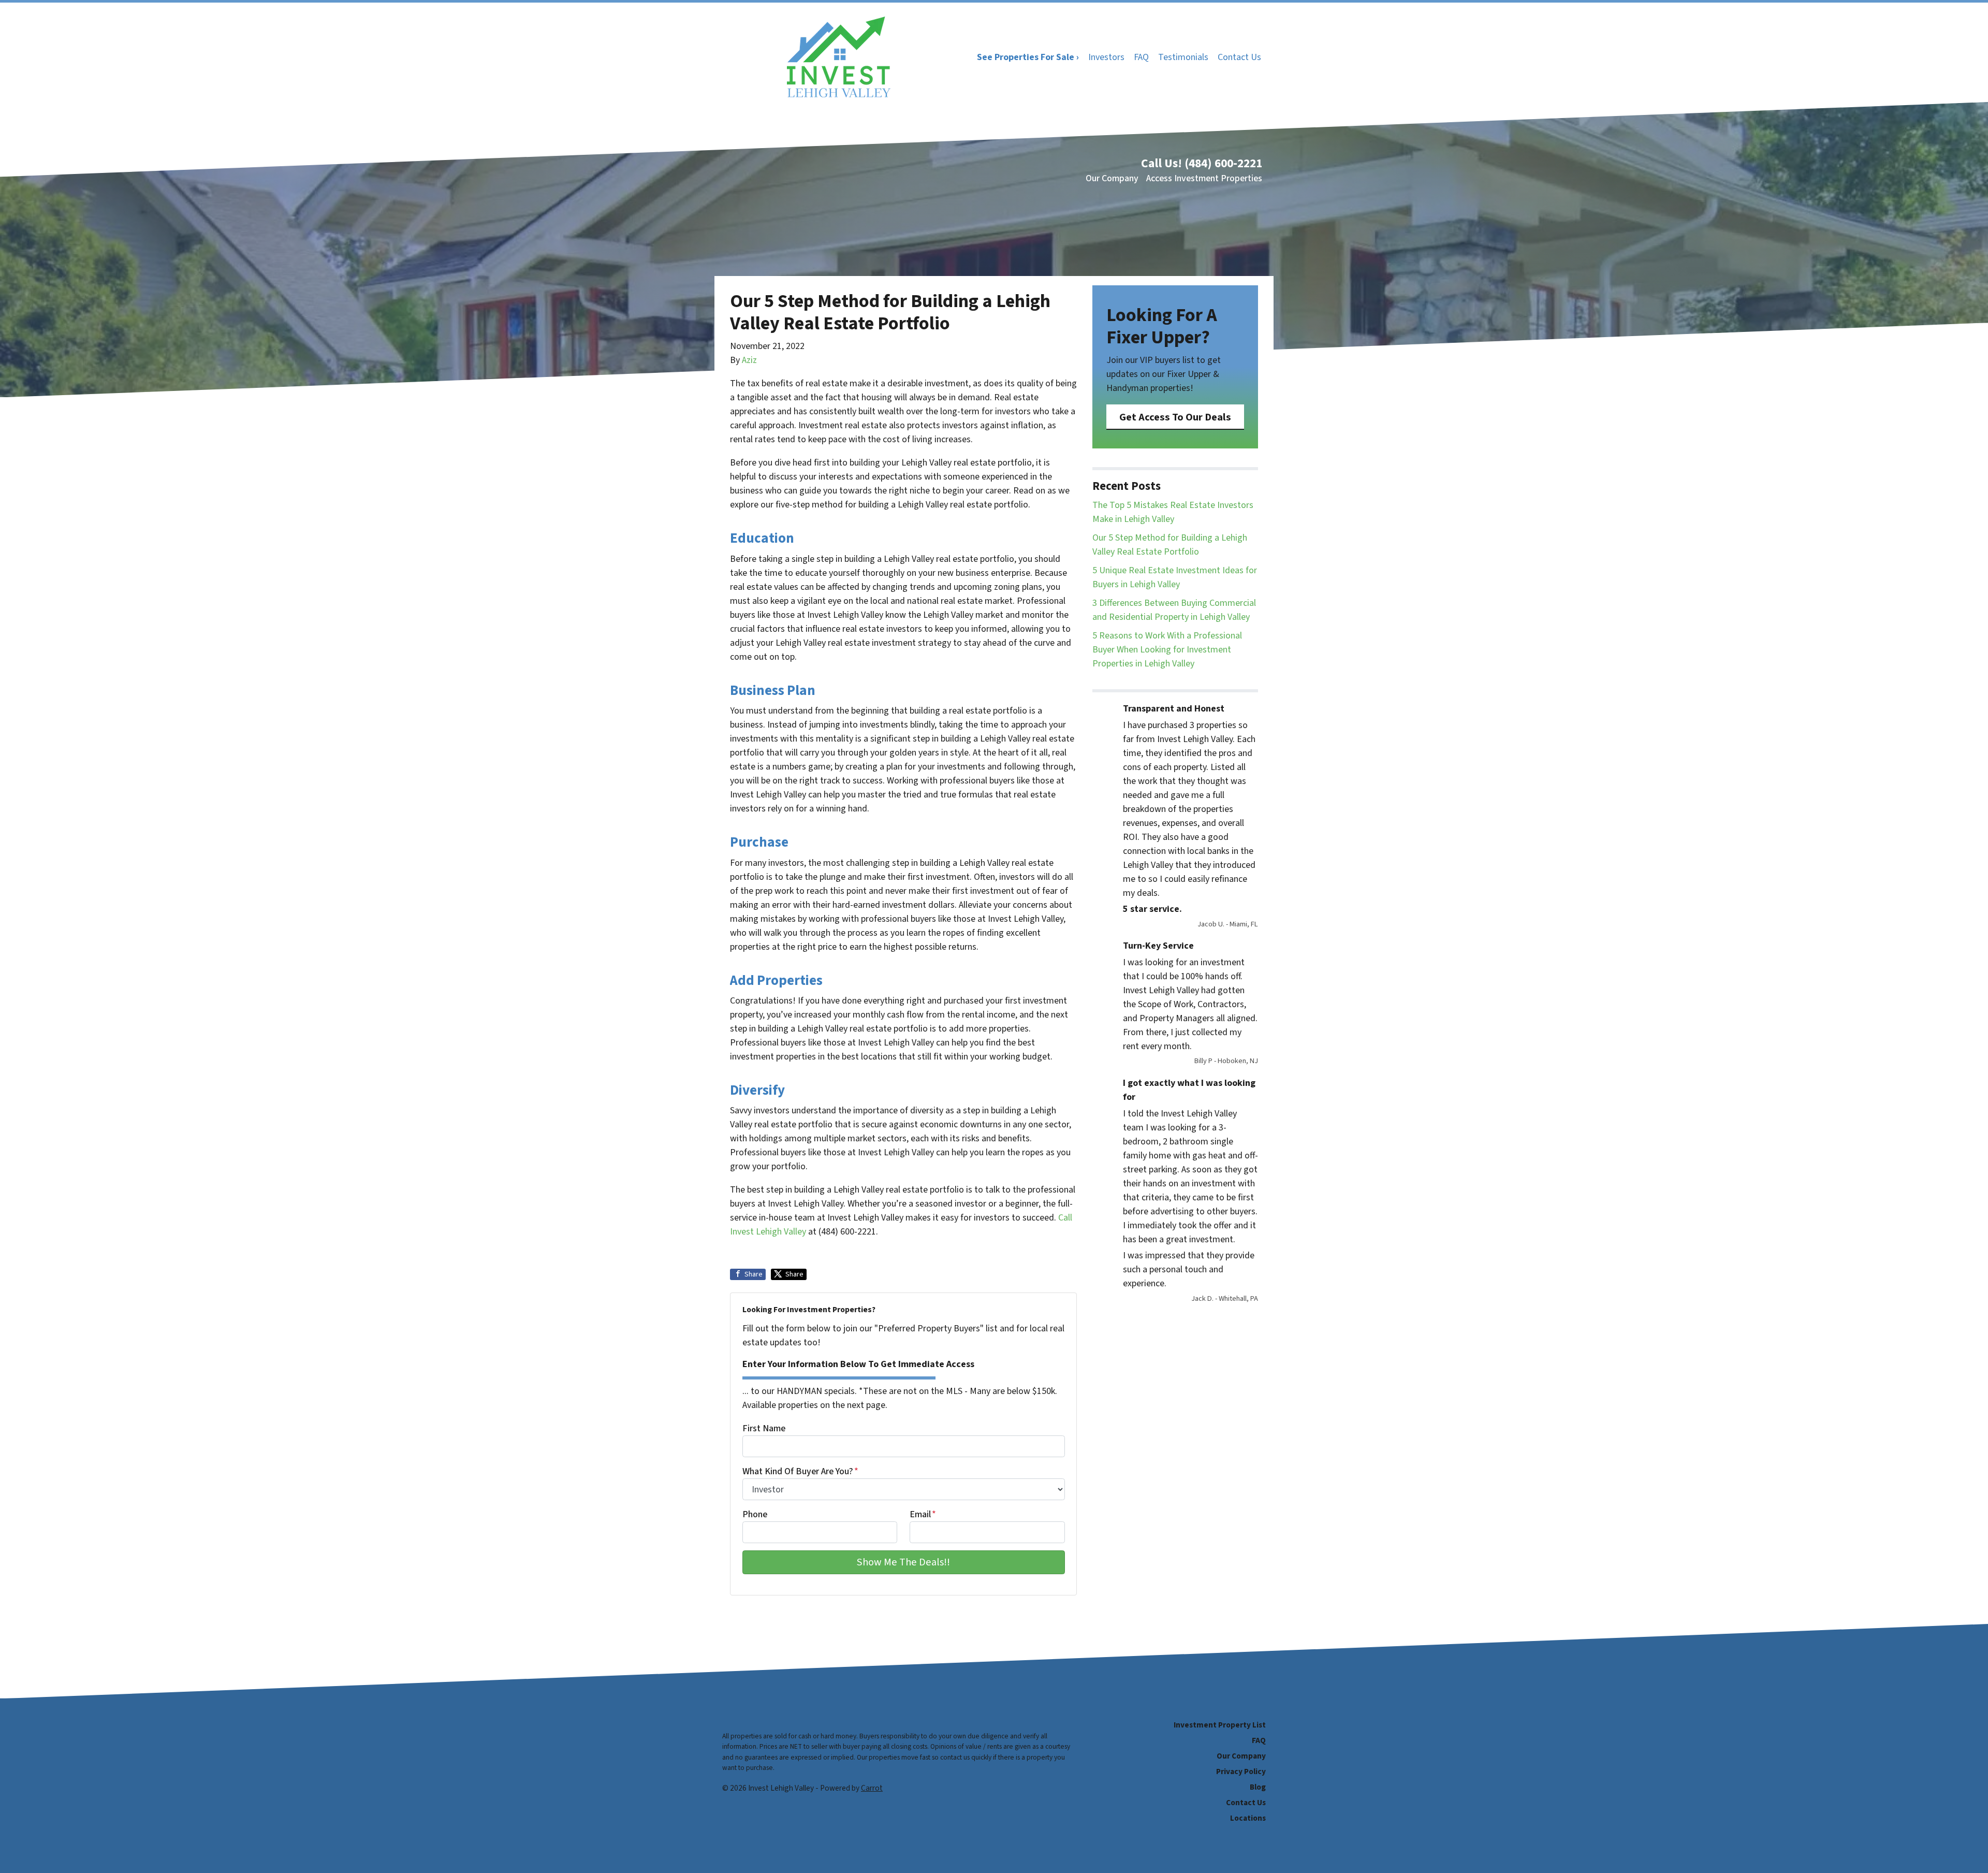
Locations (1248, 1818)
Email (923, 1514)
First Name (764, 1428)
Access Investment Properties (1204, 178)
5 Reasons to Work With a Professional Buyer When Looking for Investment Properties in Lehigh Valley (1167, 650)
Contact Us (1239, 57)
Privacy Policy (1241, 1772)
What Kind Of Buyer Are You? (800, 1471)
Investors (1106, 57)
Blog (1258, 1787)
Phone (755, 1514)
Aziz (749, 360)
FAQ (1141, 57)
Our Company (1112, 178)
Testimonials (1183, 57)
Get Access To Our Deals (1175, 417)
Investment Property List (1220, 1725)
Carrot (872, 1788)
